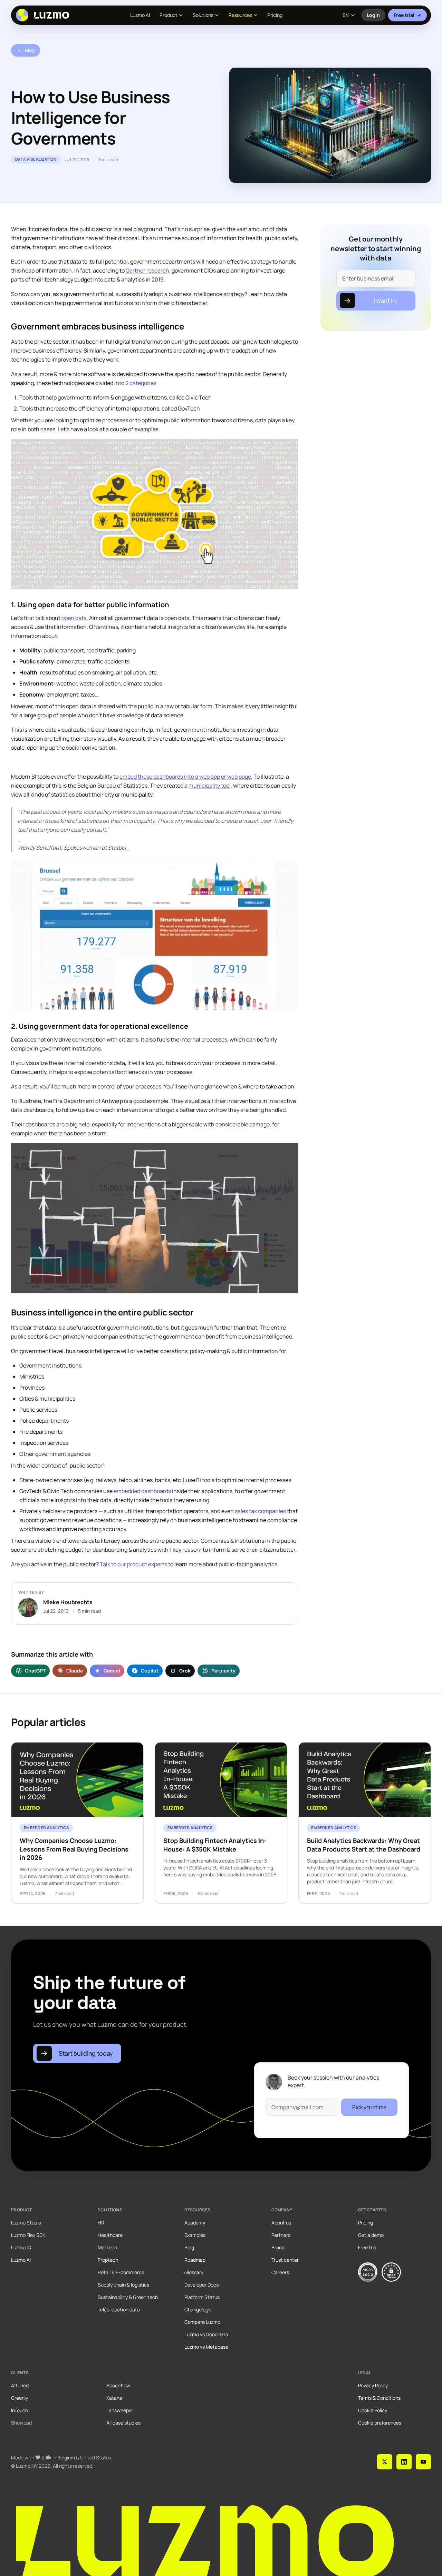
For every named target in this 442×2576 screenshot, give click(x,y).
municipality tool (210, 786)
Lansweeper (120, 2410)
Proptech (108, 2260)
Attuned (20, 2385)
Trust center (285, 2260)
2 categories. (142, 383)
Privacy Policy (373, 2385)
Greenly (20, 2398)
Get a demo (371, 2235)
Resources (240, 15)
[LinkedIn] (404, 2462)
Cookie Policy (373, 2410)
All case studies (123, 2423)
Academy (195, 2223)
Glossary (194, 2272)
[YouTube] (423, 2462)
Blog (189, 2247)
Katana (114, 2398)
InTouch (20, 2410)
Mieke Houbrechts (68, 1602)
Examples (195, 2235)
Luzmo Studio (26, 2223)
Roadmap (195, 2260)
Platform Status (202, 2297)
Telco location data (119, 2309)
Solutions (203, 15)
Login (376, 17)
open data (74, 618)
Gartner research (147, 270)
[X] (385, 2462)
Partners (281, 2235)
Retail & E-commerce (121, 2272)
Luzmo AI (140, 15)
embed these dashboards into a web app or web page (185, 777)
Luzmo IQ (21, 2247)
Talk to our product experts (133, 1564)
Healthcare (110, 2235)
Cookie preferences (380, 2423)
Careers (280, 2272)
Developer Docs (201, 2285)
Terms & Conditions (379, 2398)
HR (101, 2223)
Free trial (404, 15)
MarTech (107, 2247)
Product (169, 15)
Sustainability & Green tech (128, 2297)
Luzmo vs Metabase (206, 2347)
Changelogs (198, 2309)
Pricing (275, 15)
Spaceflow (118, 2385)
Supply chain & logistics (123, 2285)
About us (281, 2223)
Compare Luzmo (202, 2322)
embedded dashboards (142, 1491)
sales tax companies (260, 1511)
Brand (278, 2247)
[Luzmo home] (45, 15)
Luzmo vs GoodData (206, 2334)
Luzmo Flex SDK (28, 2235)
